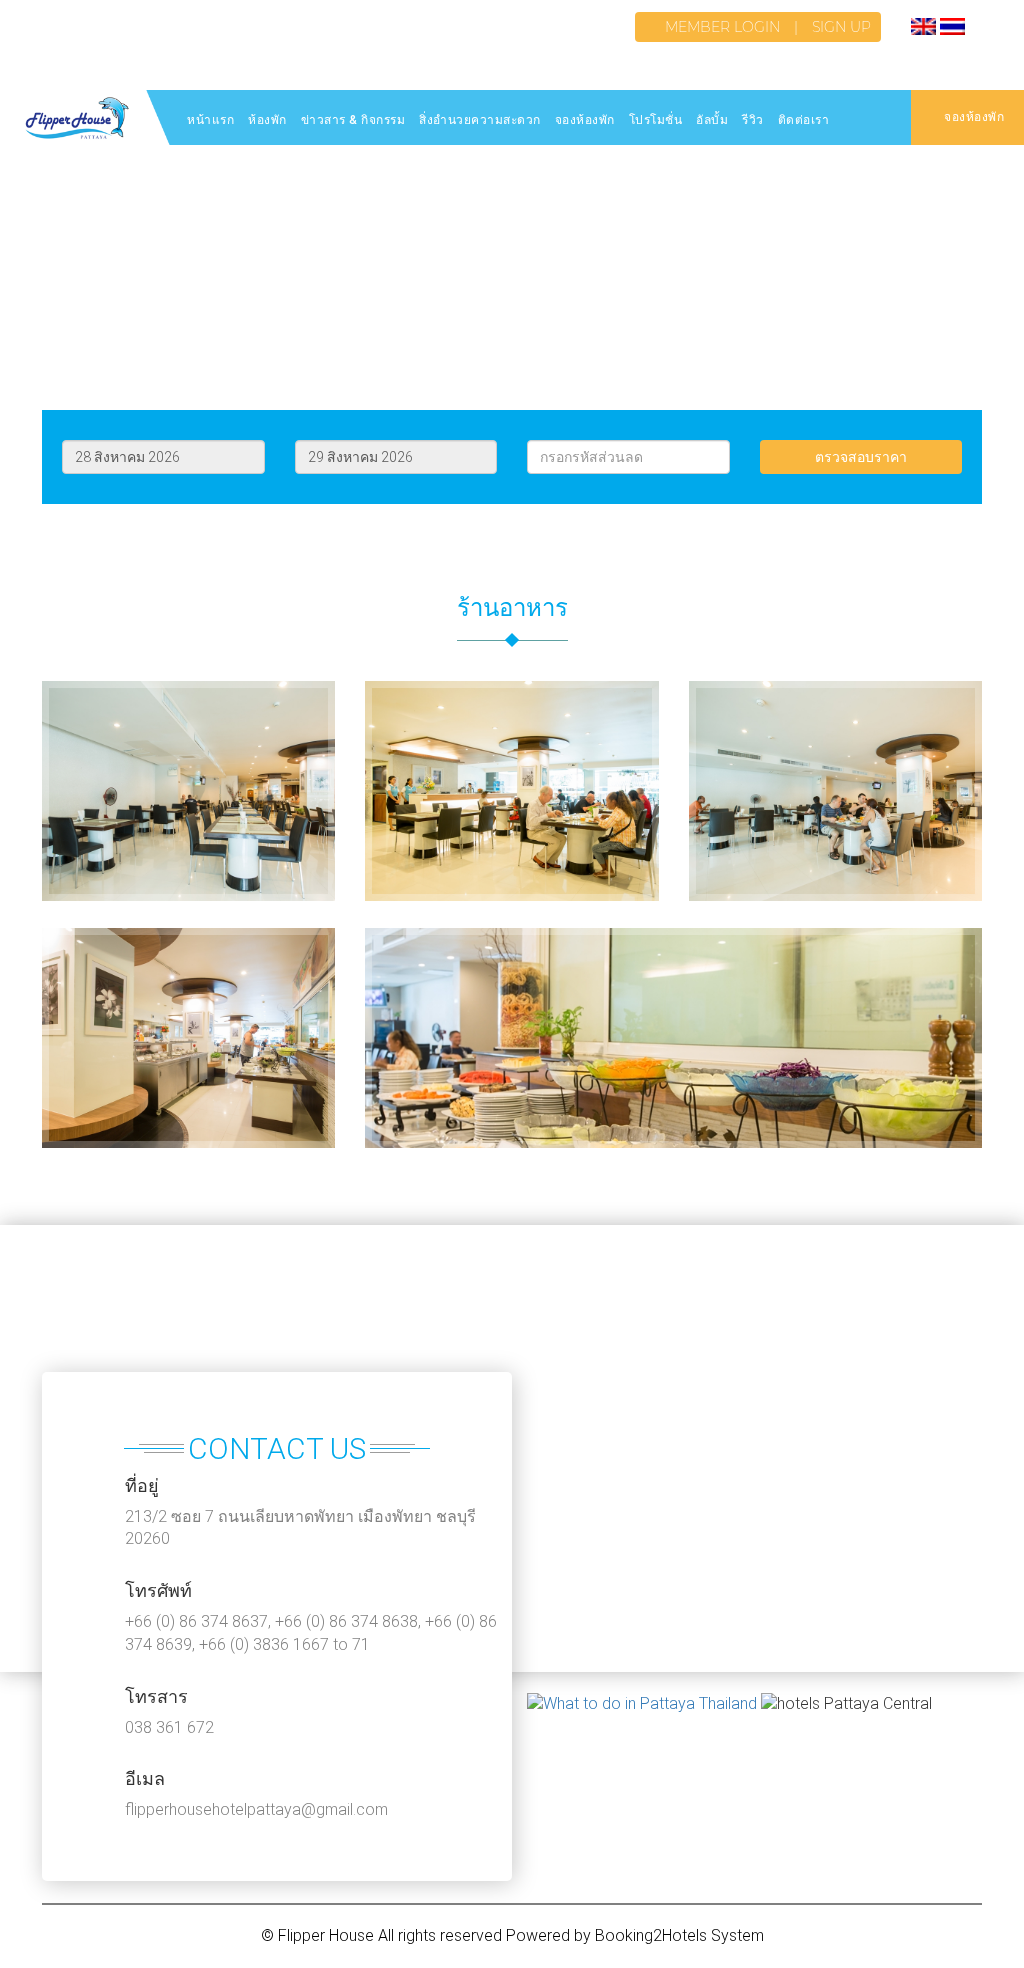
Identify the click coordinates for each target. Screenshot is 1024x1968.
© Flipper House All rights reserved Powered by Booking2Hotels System (512, 1935)
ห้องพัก (267, 120)
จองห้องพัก (585, 120)
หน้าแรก (210, 120)
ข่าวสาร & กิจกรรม (353, 120)
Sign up (841, 27)
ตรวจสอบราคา (861, 457)
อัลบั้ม (712, 120)
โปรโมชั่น (656, 120)
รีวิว (753, 120)
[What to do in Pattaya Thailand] (642, 1704)
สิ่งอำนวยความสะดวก (480, 120)
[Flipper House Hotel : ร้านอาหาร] (188, 915)
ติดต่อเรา (804, 120)
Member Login (722, 27)
